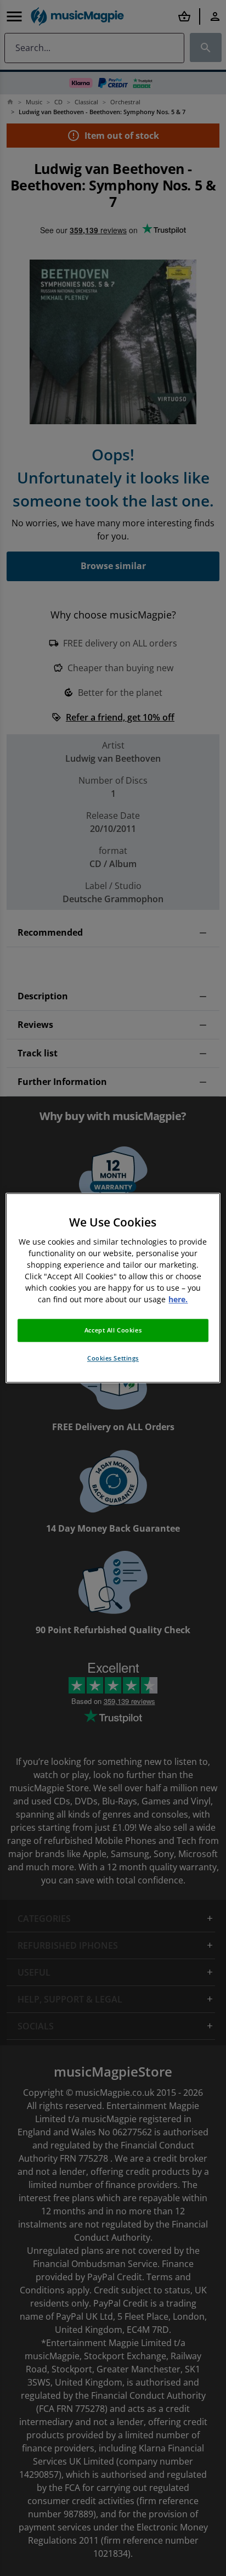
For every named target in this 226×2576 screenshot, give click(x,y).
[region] (113, 1288)
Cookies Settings (113, 1359)
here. (178, 1300)
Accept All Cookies (113, 1331)
